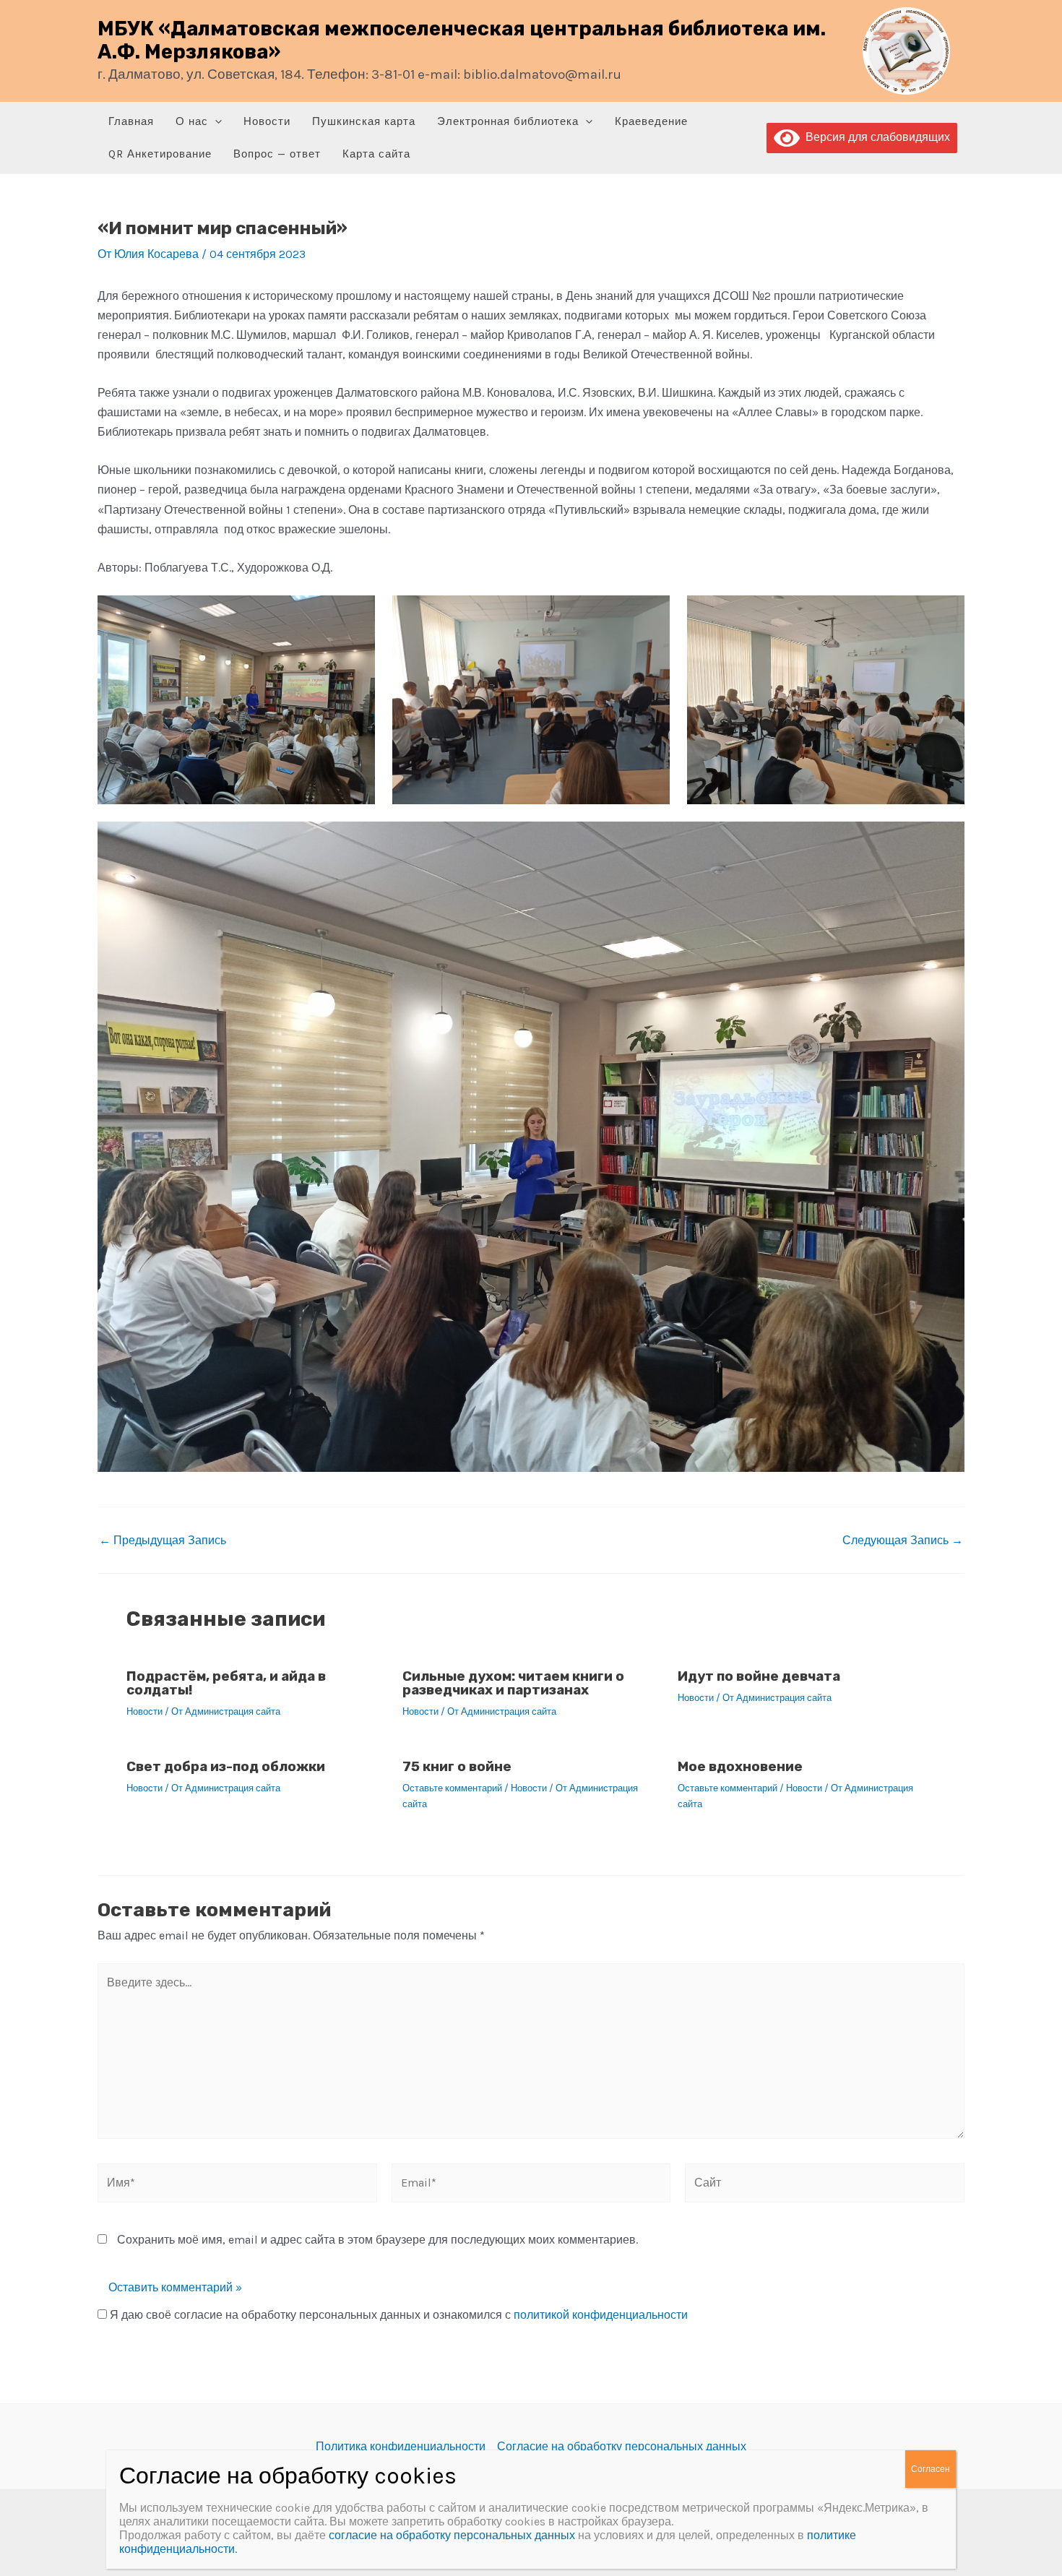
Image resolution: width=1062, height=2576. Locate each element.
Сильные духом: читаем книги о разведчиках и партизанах (513, 1683)
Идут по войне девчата (759, 1676)
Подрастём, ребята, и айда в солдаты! (226, 1683)
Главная (131, 121)
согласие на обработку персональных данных (452, 2535)
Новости (267, 121)
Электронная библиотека (508, 121)
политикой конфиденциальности (601, 2315)
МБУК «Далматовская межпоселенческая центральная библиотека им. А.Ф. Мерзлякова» (462, 40)
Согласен (931, 2469)
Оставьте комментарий (452, 1788)
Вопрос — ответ (277, 154)
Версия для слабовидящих (875, 137)
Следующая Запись (903, 1541)
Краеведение (651, 121)
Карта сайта (376, 154)
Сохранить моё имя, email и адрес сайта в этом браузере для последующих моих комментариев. (377, 2240)
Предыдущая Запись (163, 1541)
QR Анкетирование (160, 154)
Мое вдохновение (740, 1766)
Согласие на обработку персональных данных (622, 2446)
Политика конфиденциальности (401, 2446)
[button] (215, 122)
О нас (192, 121)
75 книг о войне (457, 1766)
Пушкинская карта (364, 121)
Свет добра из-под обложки (226, 1766)
